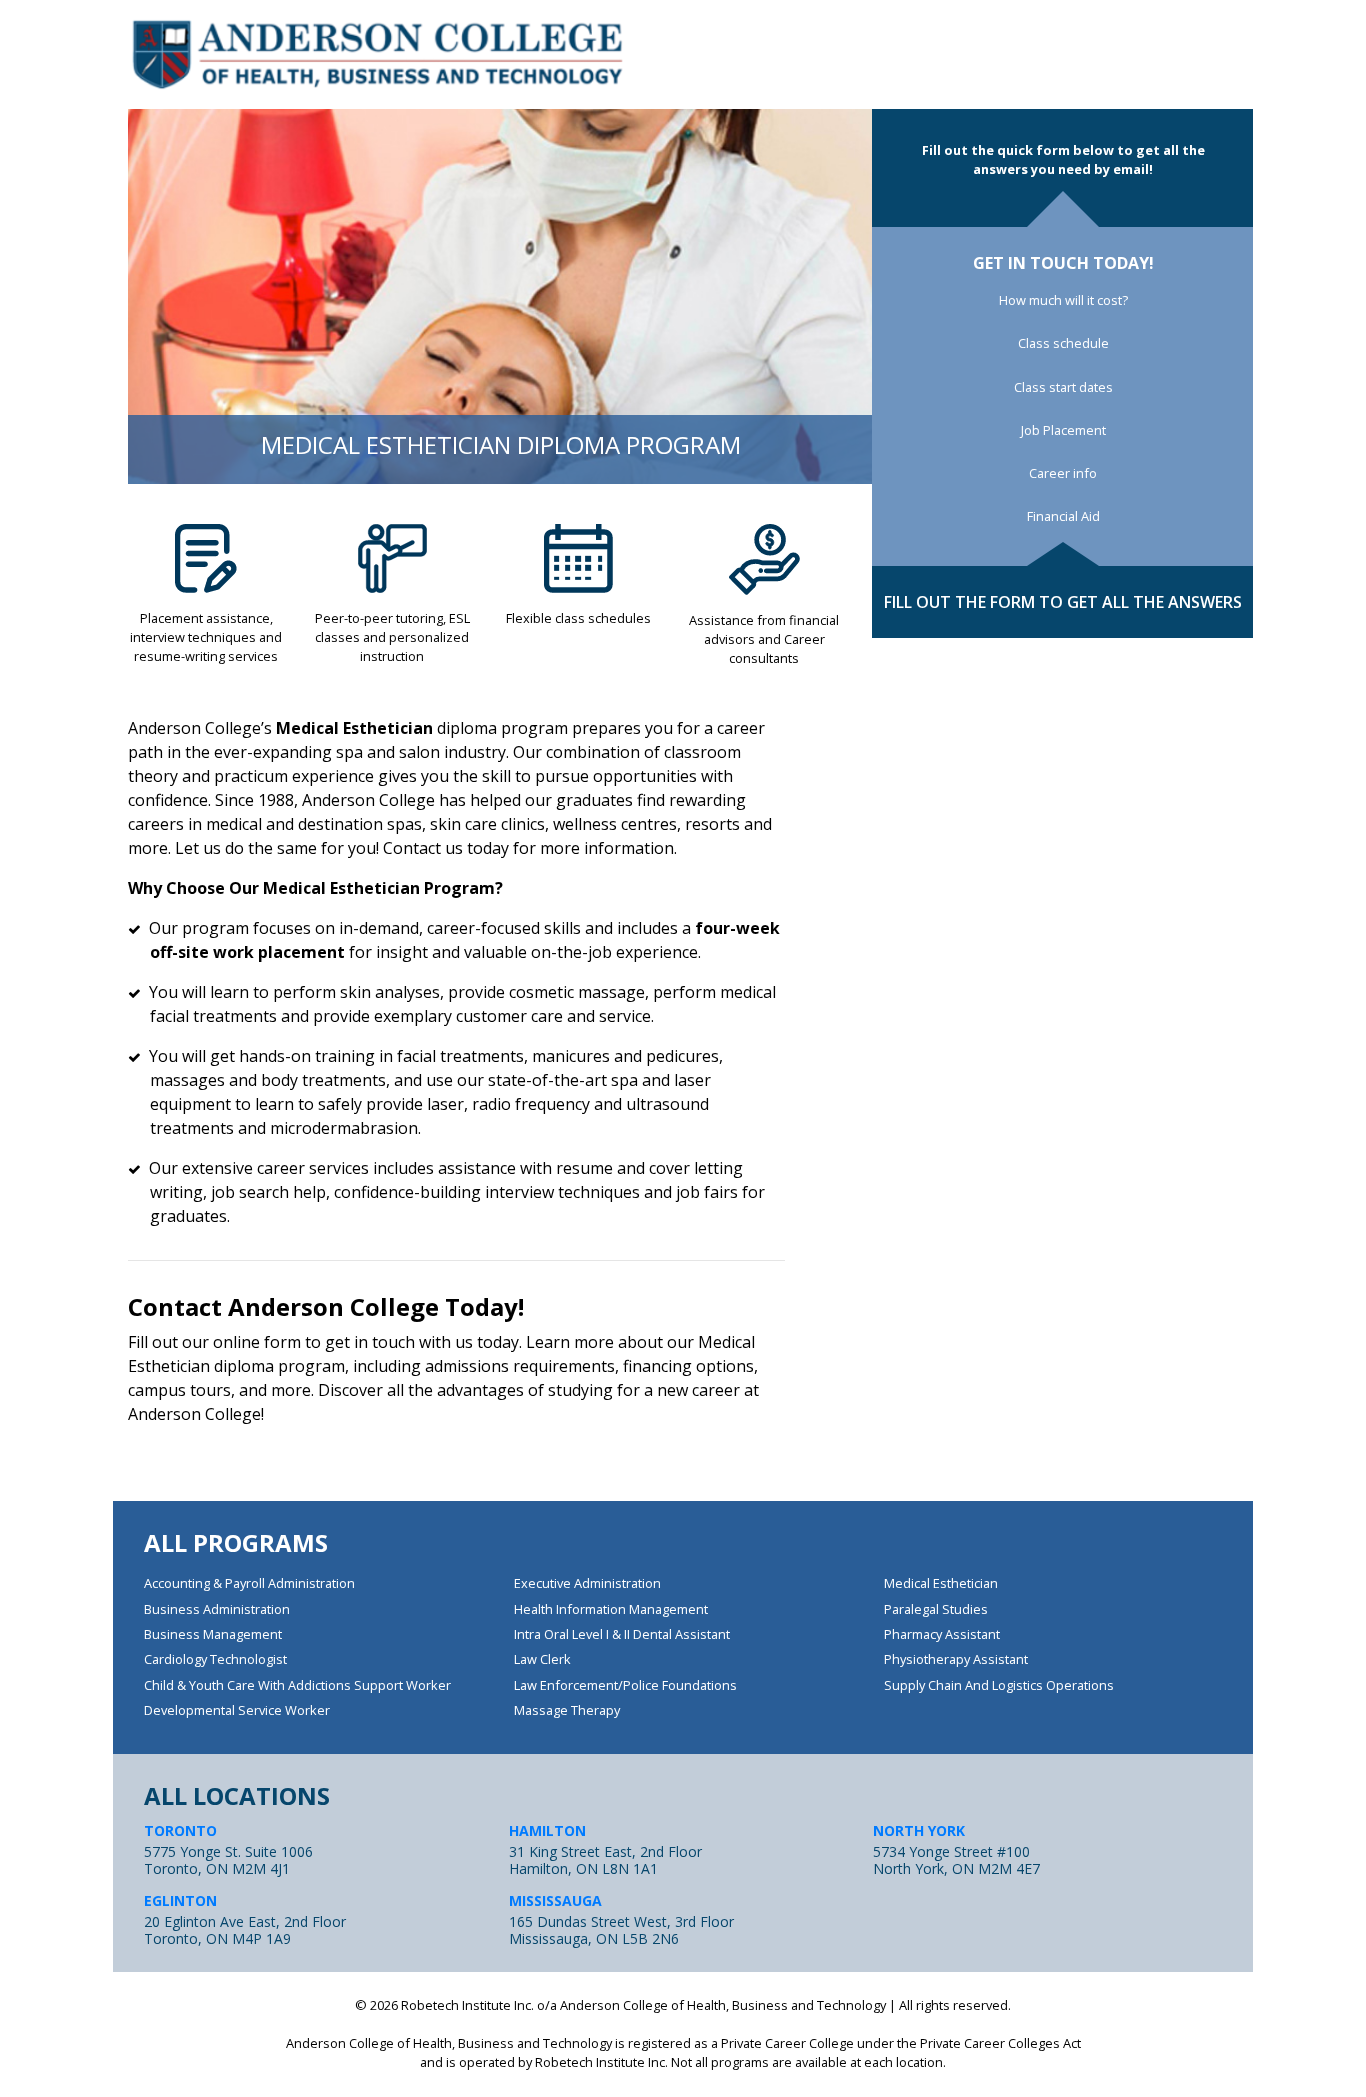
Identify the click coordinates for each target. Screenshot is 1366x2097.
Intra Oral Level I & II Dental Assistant (622, 1634)
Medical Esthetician (941, 1583)
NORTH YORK (919, 1830)
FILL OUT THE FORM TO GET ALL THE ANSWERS (1063, 602)
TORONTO (180, 1830)
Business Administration (217, 1609)
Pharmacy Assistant (942, 1634)
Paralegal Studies (936, 1609)
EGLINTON (180, 1900)
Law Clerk (542, 1659)
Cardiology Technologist (215, 1659)
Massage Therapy (567, 1710)
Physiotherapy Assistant (956, 1659)
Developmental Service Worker (237, 1710)
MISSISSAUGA (555, 1900)
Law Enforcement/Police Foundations (625, 1685)
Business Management (213, 1634)
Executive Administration (587, 1583)
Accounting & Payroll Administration (249, 1583)
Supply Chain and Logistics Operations (999, 1685)
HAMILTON (547, 1830)
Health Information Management (611, 1609)
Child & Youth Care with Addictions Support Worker (297, 1685)
